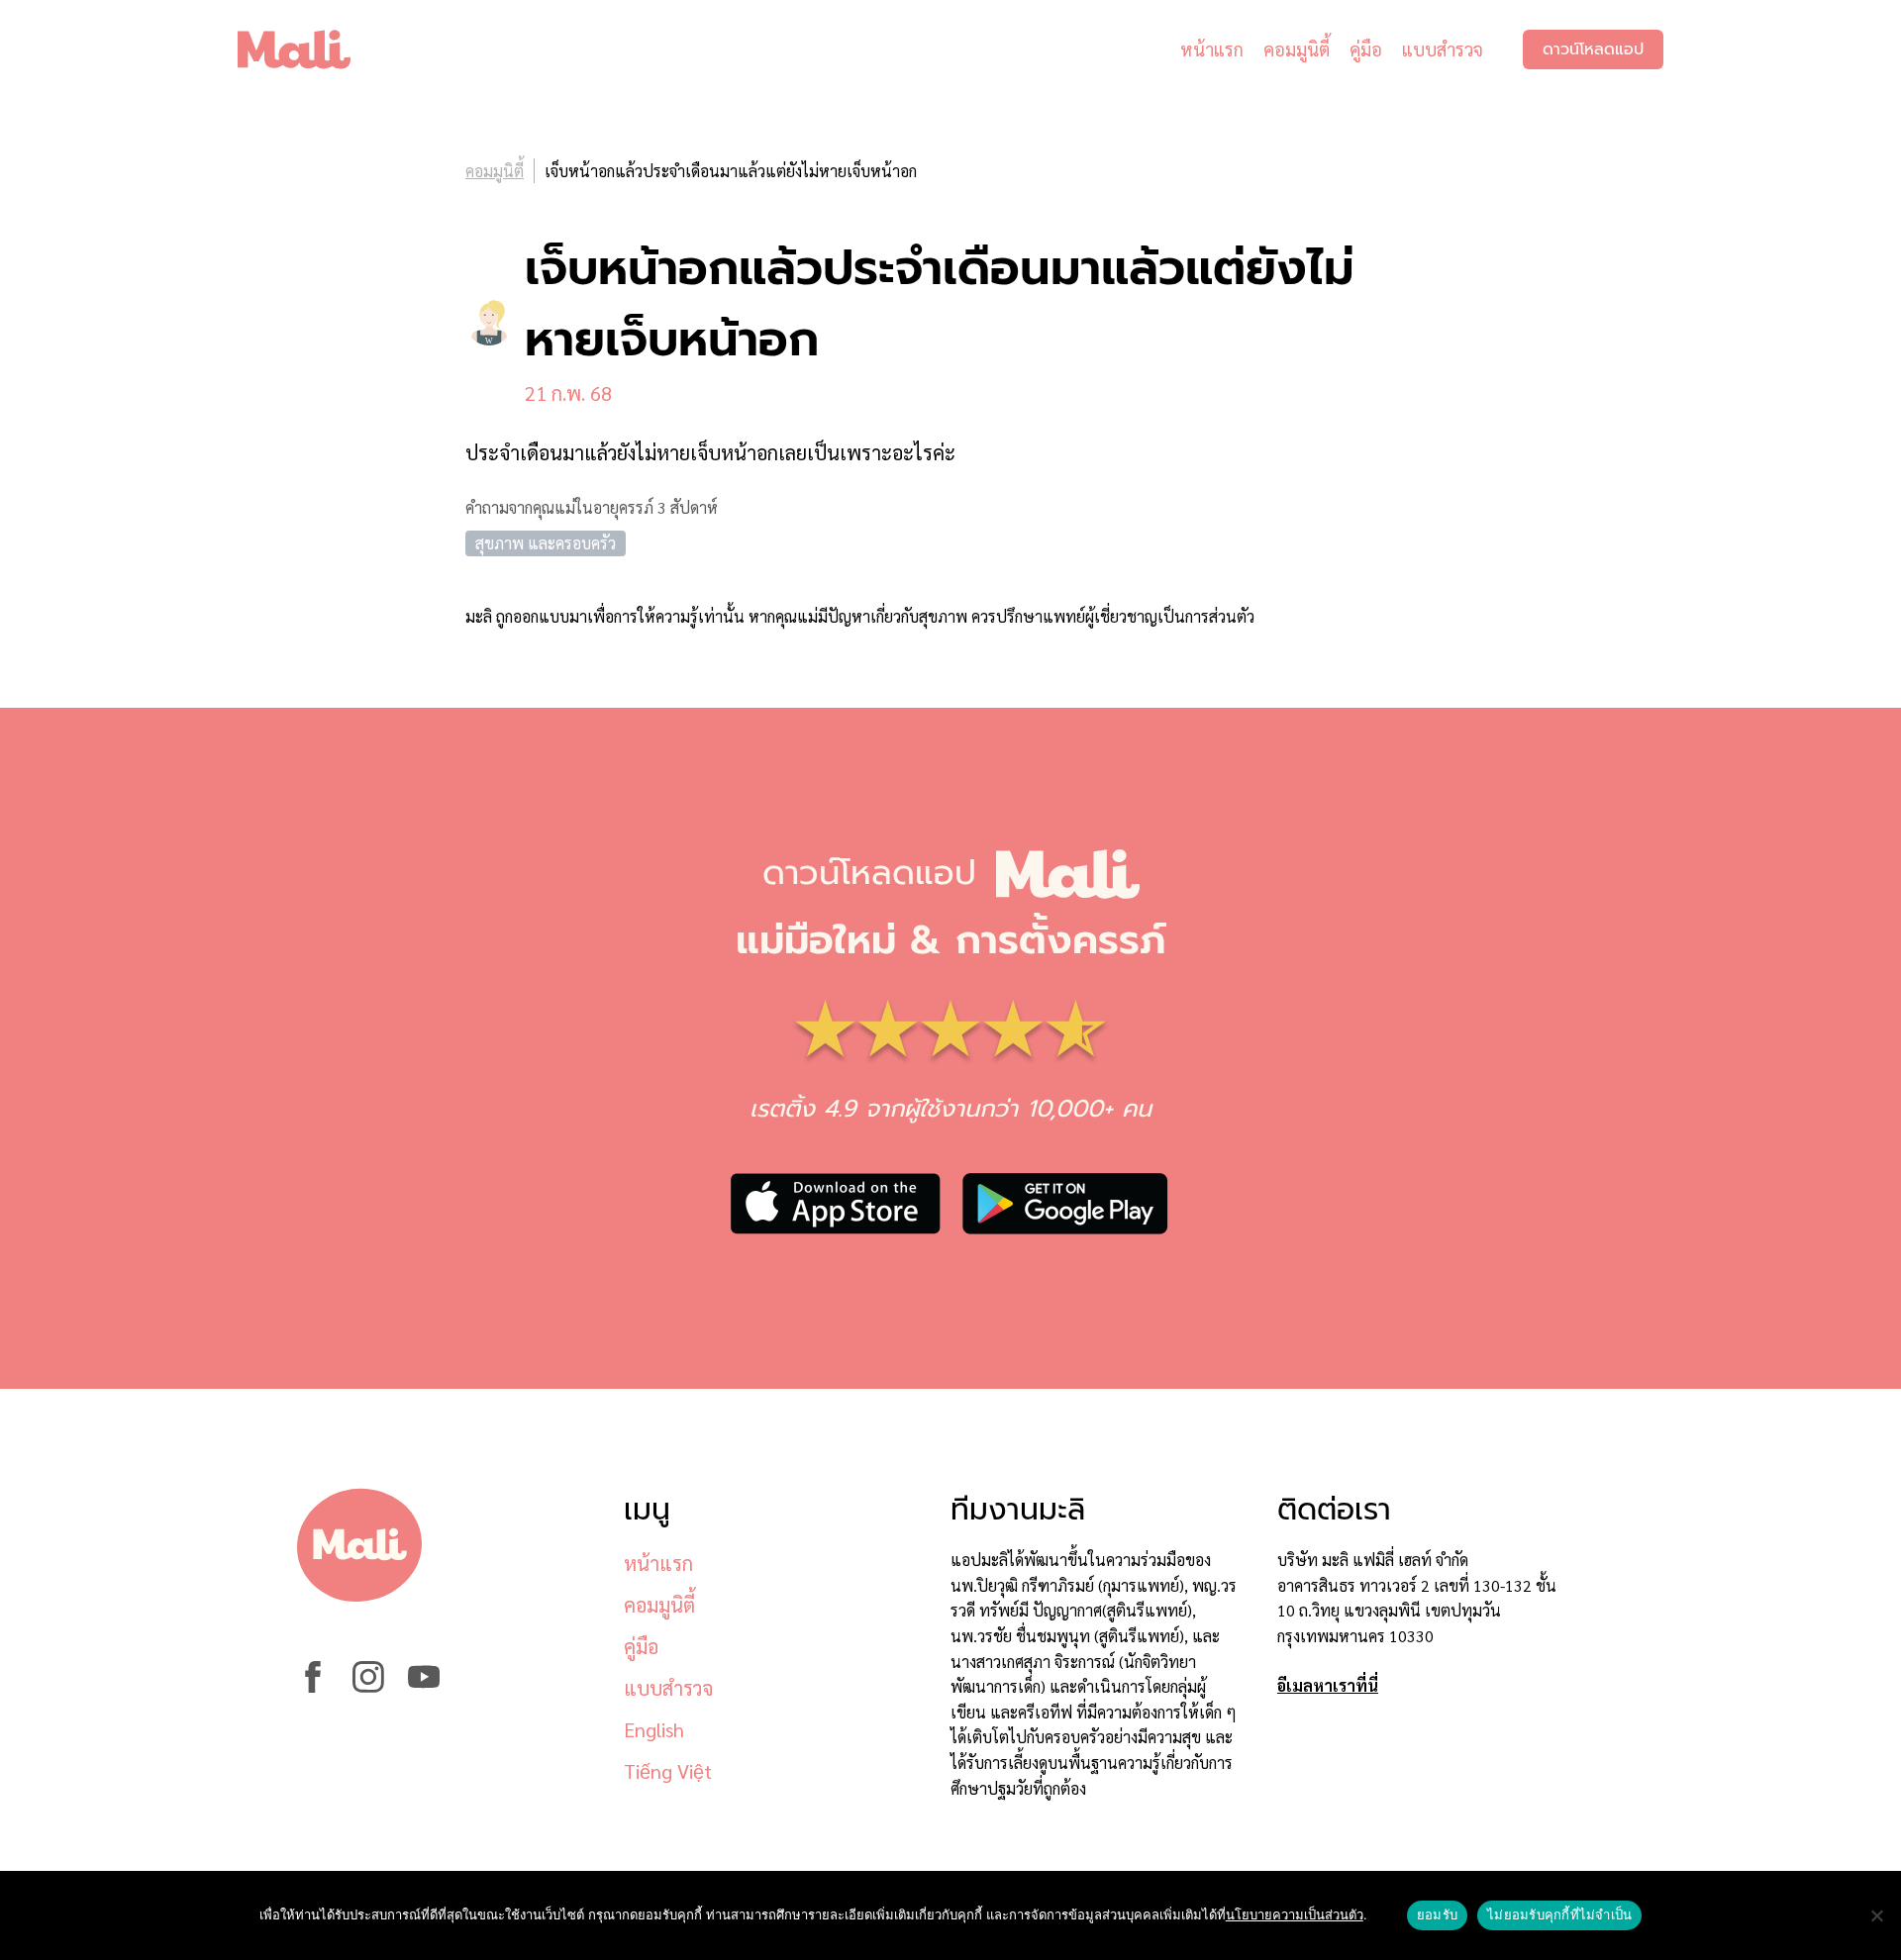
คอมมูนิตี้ (1297, 49)
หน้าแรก (1212, 49)
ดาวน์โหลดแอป (1593, 49)
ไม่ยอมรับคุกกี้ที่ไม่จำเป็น (1559, 1914)
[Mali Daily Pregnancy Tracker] (309, 49)
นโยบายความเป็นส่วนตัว (1295, 1914)
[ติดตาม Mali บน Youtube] (424, 1686)
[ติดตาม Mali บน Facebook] (313, 1686)
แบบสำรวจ (1443, 49)
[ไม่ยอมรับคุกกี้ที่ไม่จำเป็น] (1876, 1915)
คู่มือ (1366, 49)
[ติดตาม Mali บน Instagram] (368, 1686)
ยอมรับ (1437, 1914)
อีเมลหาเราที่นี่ (1328, 1685)
